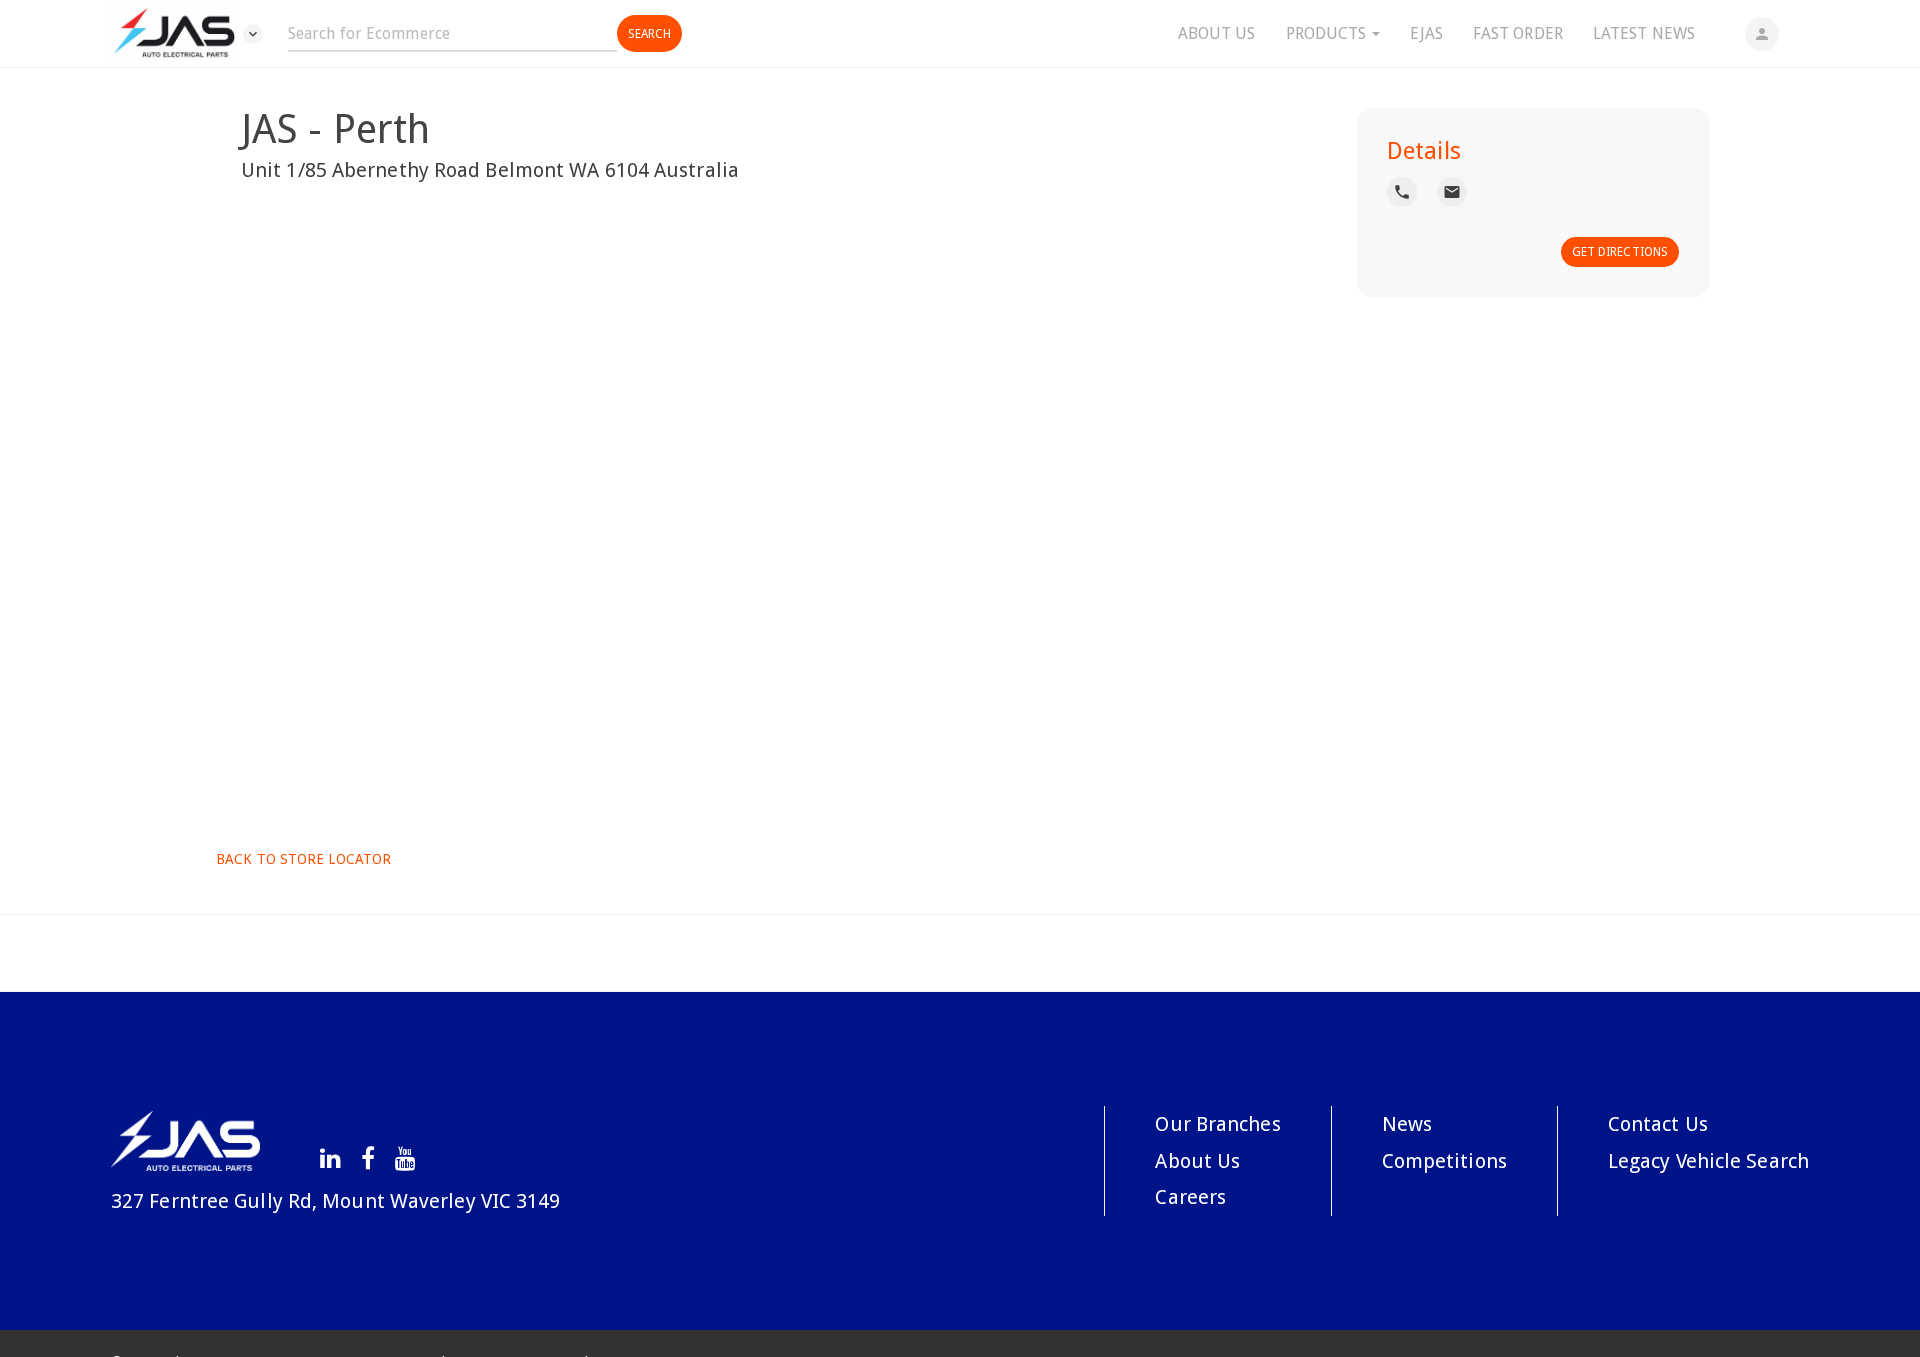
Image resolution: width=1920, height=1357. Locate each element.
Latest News (1644, 33)
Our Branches (1217, 1124)
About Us (1217, 33)
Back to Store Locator (301, 859)
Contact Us (1658, 1124)
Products (1328, 33)
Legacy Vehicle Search (1708, 1161)
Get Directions (1620, 252)
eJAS (1426, 33)
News (1407, 1124)
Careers (1190, 1197)
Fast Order (1518, 33)
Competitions (1444, 1161)
